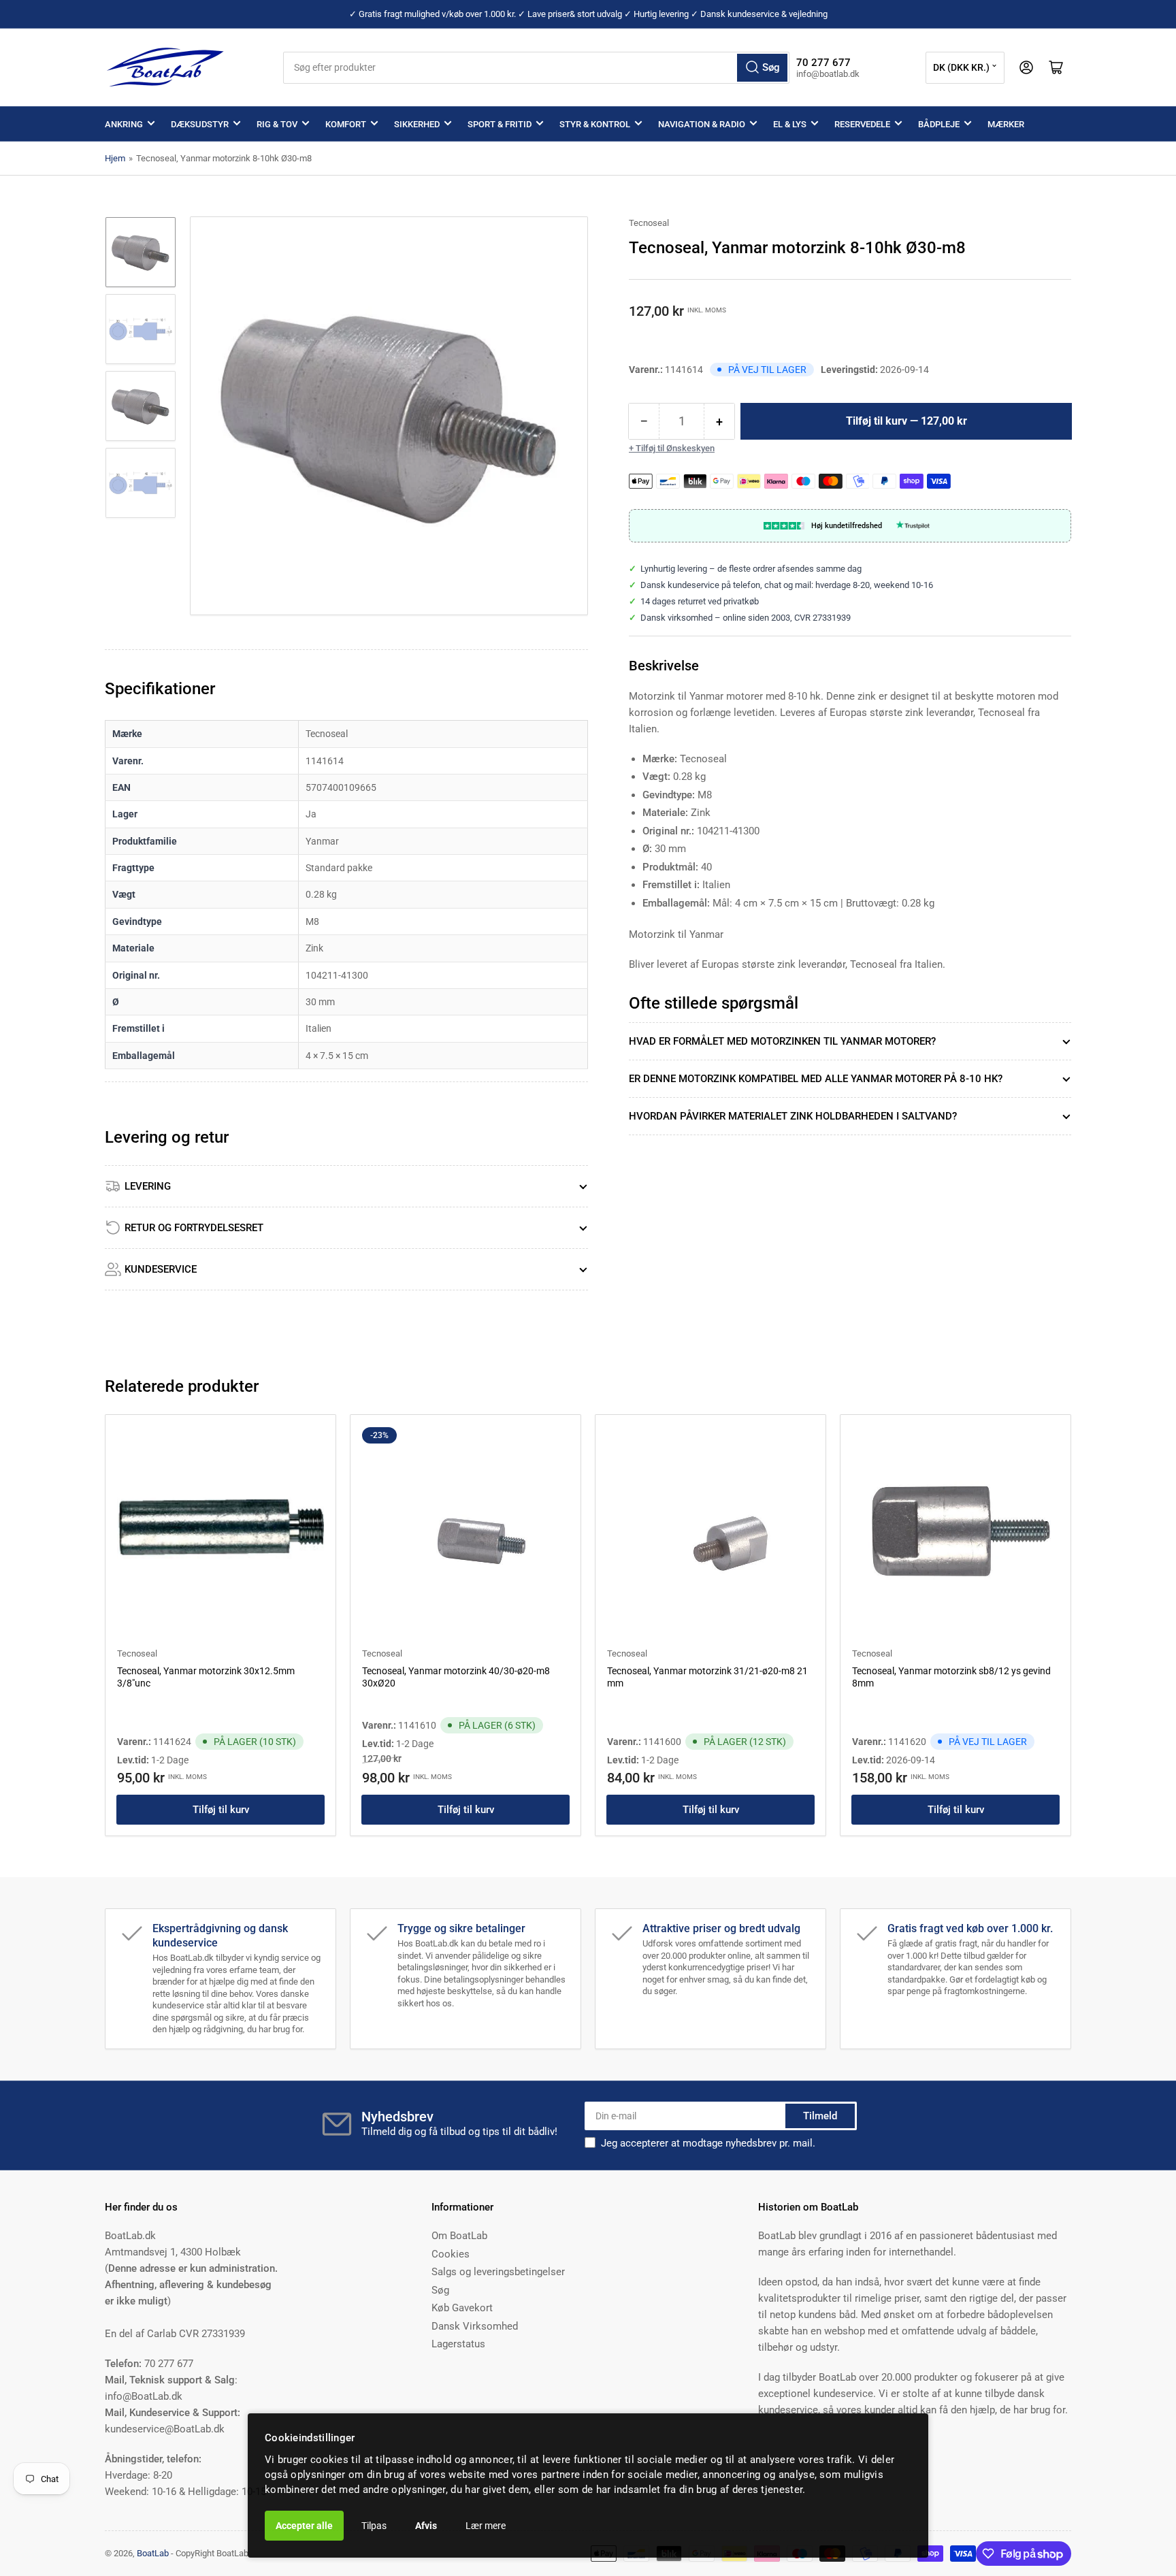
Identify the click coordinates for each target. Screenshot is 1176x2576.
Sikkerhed (417, 124)
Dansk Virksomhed (475, 2326)
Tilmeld (820, 2116)
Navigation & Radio (702, 124)
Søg (440, 2290)
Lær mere (486, 2526)
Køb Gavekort (462, 2308)
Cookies (451, 2254)
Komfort (346, 124)
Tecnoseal (649, 223)
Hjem (115, 158)
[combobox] (537, 68)
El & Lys (790, 124)
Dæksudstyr (200, 124)
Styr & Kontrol (595, 124)
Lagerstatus (458, 2344)
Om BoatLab (459, 2236)
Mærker (1006, 124)
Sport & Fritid (500, 124)
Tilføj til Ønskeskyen (675, 448)
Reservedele (862, 124)
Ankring (124, 124)
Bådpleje (939, 124)
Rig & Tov (277, 124)
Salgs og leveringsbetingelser (498, 2272)
